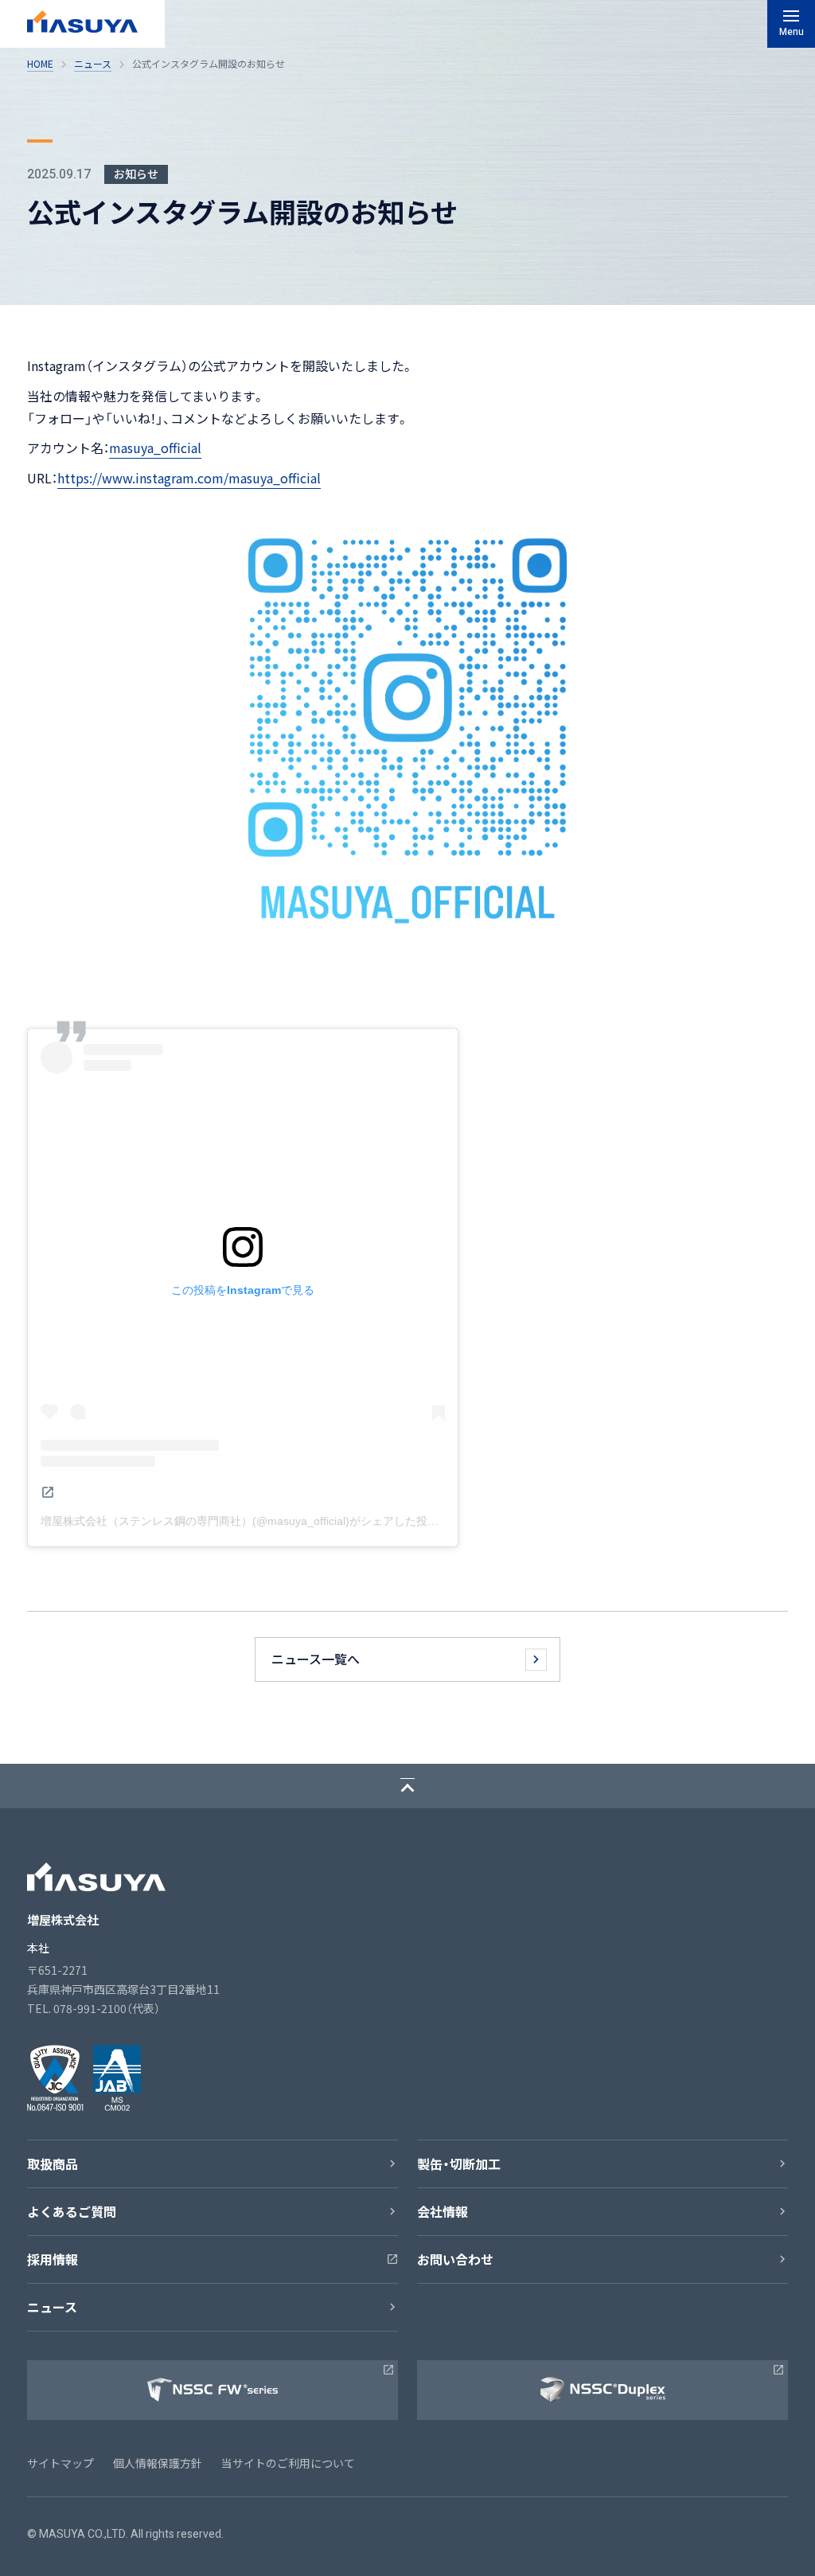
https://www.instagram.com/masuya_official (189, 478)
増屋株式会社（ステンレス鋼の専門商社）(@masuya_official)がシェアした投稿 (240, 1521)
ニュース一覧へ (316, 1659)
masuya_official (155, 448)
